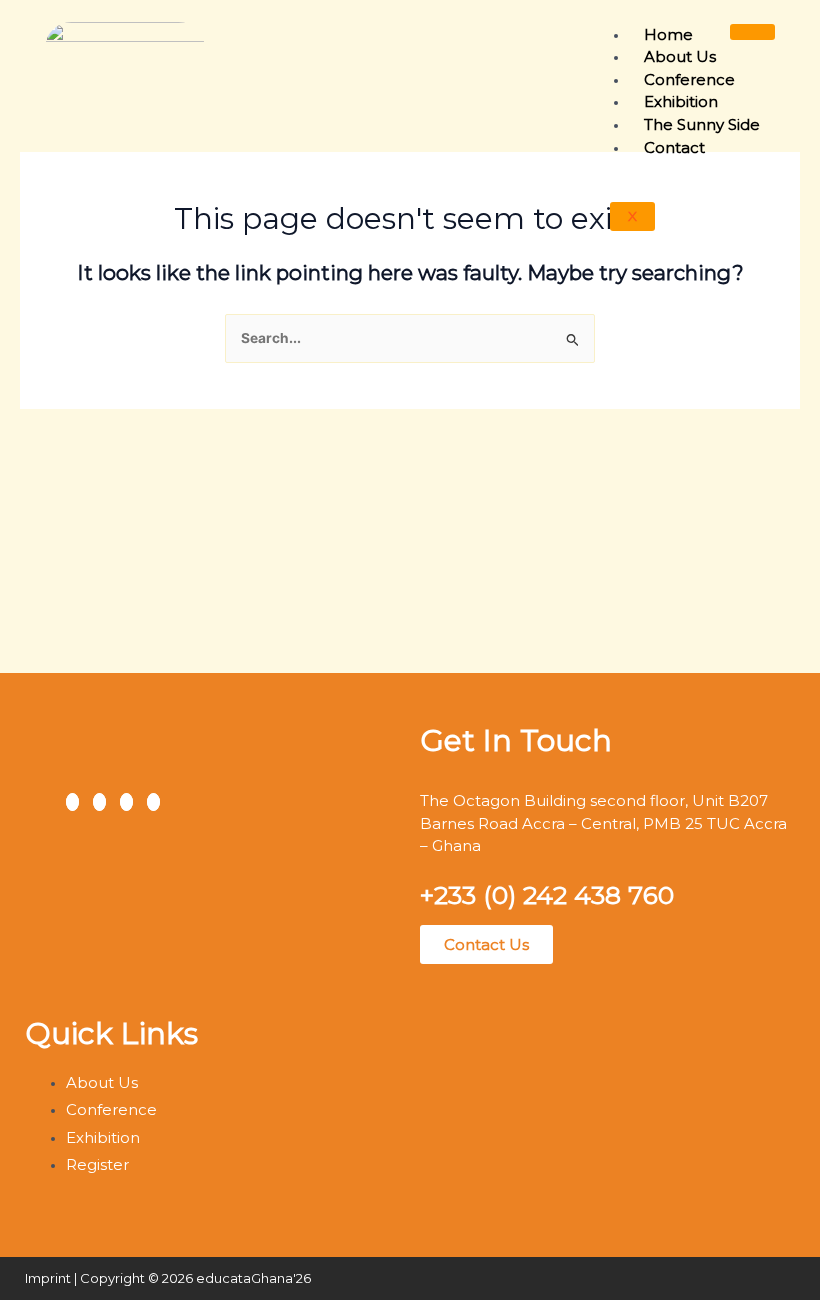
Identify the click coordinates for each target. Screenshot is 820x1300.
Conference (689, 79)
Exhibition (681, 101)
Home (668, 34)
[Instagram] (99, 802)
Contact (674, 147)
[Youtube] (153, 802)
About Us (680, 56)
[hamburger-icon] (752, 32)
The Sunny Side (702, 124)
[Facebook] (72, 802)
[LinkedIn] (126, 802)
